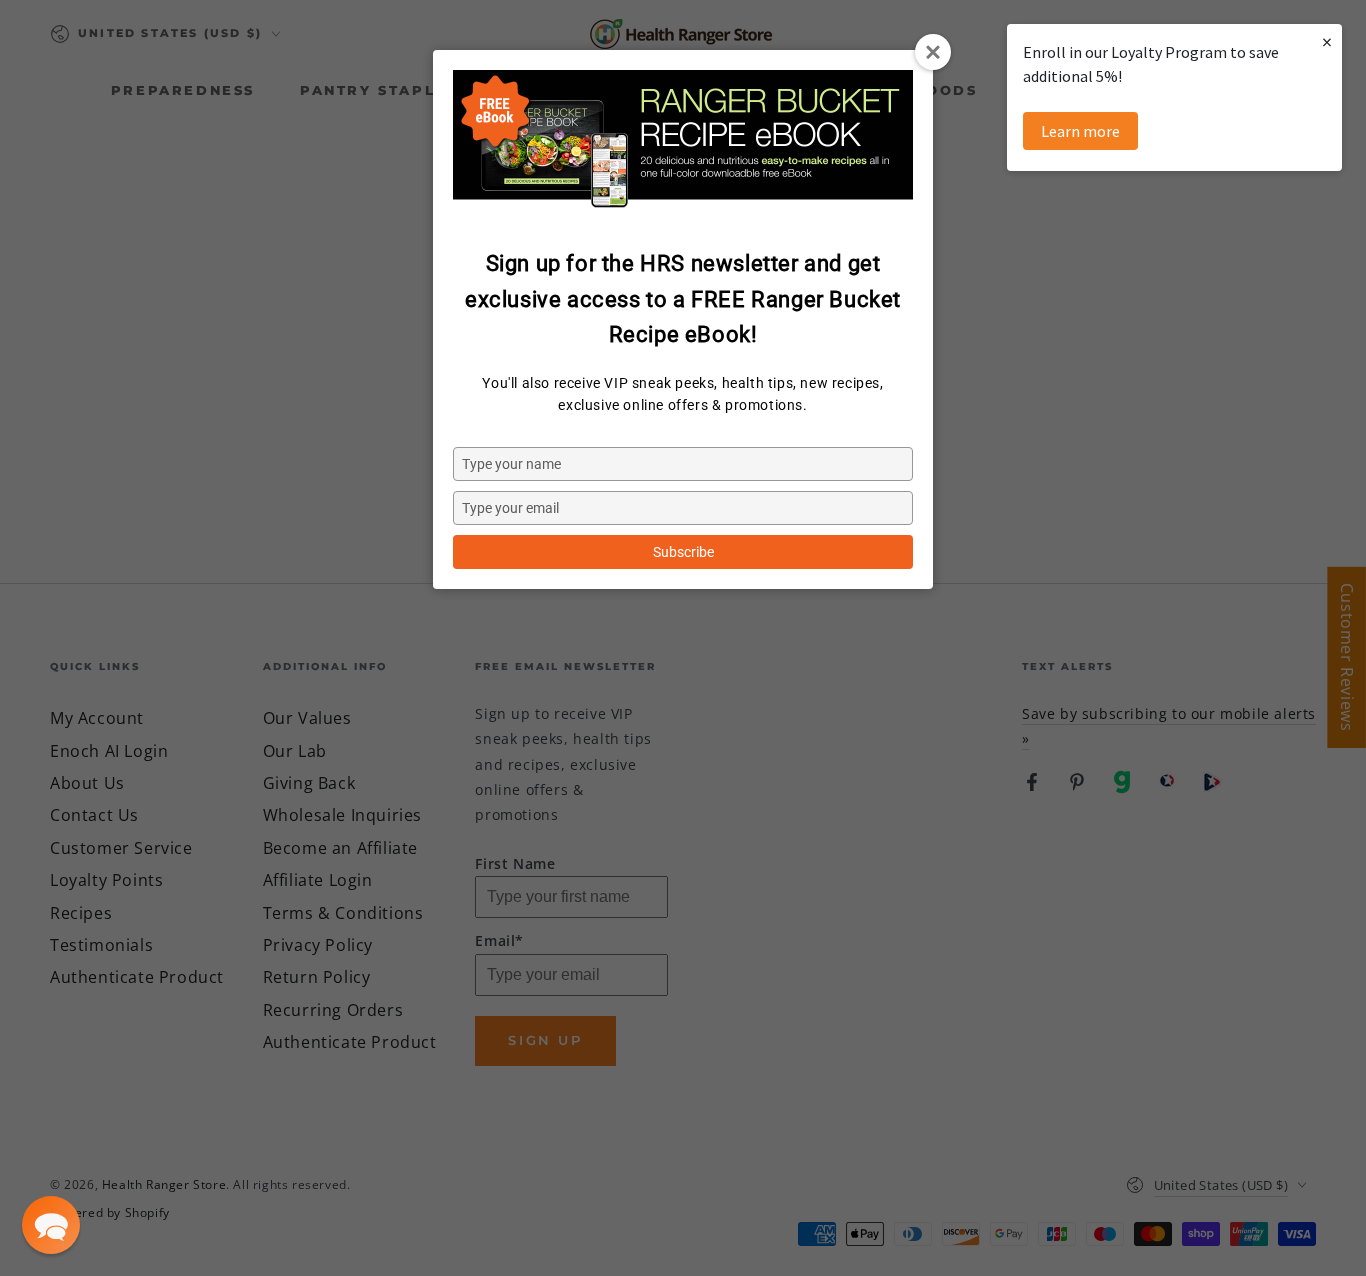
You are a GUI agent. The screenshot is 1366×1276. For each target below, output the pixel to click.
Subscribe (683, 552)
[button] (51, 1225)
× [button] (1327, 41)
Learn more (1080, 131)
